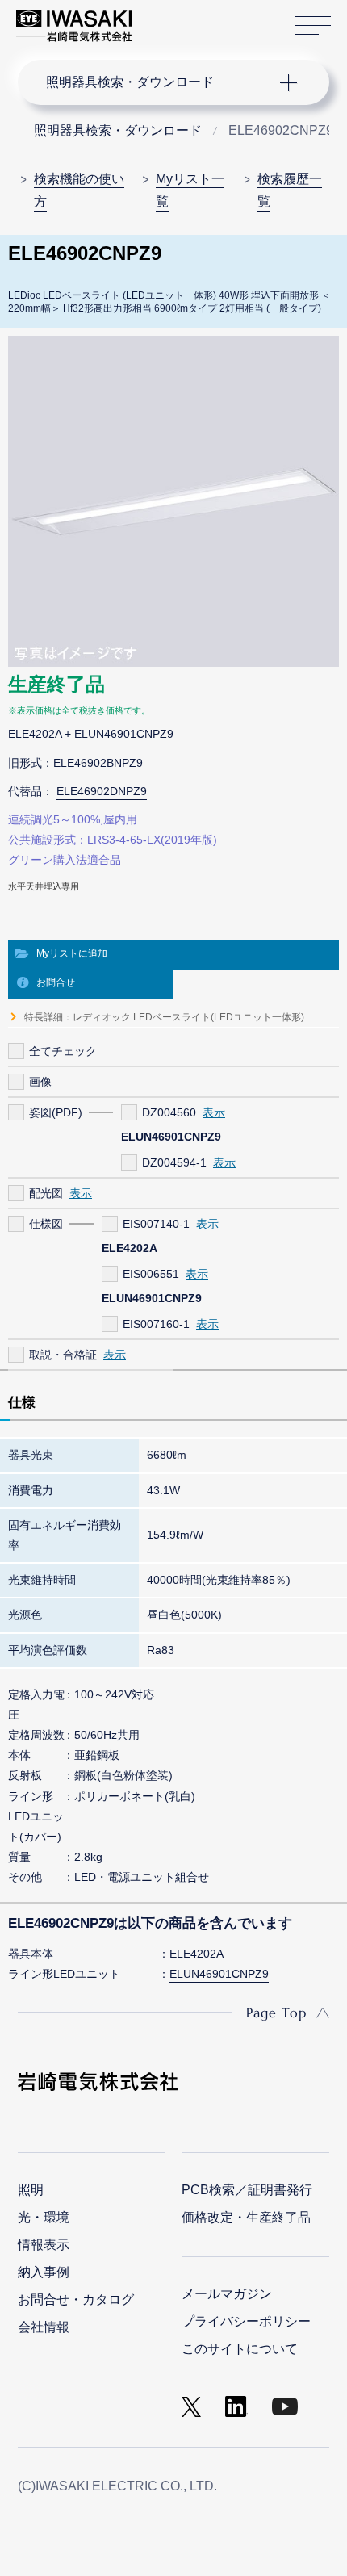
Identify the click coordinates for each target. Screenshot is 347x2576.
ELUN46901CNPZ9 (219, 1974)
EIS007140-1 (156, 1224)
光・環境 (44, 2217)
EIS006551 (151, 1274)
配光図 (46, 1193)
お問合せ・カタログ (76, 2300)
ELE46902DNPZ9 (102, 791)
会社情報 (44, 2327)
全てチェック (63, 1051)
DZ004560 (169, 1112)
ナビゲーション (158, 82)
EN (186, 18)
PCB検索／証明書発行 (247, 2190)
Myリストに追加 (72, 953)
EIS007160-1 (156, 1324)
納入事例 (44, 2272)
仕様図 (46, 1224)
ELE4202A (196, 1954)
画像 (40, 1082)
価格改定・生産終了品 (246, 2217)
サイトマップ (313, 26)
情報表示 (44, 2245)
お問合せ (56, 982)
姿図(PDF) (56, 1112)
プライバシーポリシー (246, 2321)
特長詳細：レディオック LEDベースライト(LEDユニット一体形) (164, 1017)
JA (163, 18)
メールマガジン (227, 2294)
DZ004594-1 (174, 1162)
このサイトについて (240, 2349)
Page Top (276, 2013)
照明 (31, 2190)
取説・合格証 (63, 1355)
